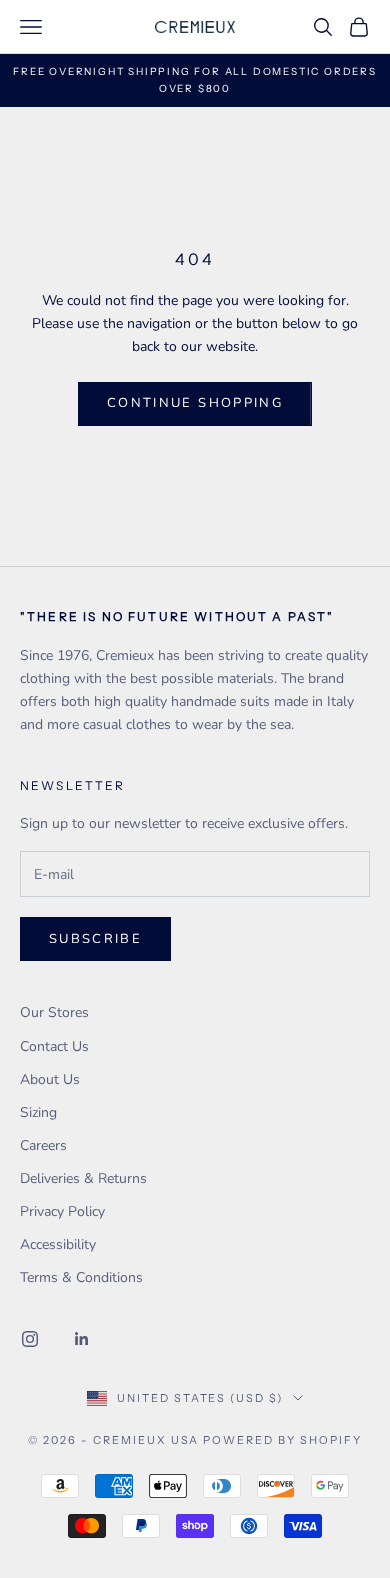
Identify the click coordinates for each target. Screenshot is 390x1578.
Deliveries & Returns (83, 1178)
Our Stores (54, 1012)
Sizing (38, 1112)
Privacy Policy (62, 1211)
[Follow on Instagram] (30, 1339)
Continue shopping (195, 403)
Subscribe (95, 939)
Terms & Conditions (81, 1277)
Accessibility (58, 1244)
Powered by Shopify (282, 1440)
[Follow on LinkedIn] (82, 1339)
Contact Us (54, 1046)
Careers (43, 1145)
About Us (50, 1079)
